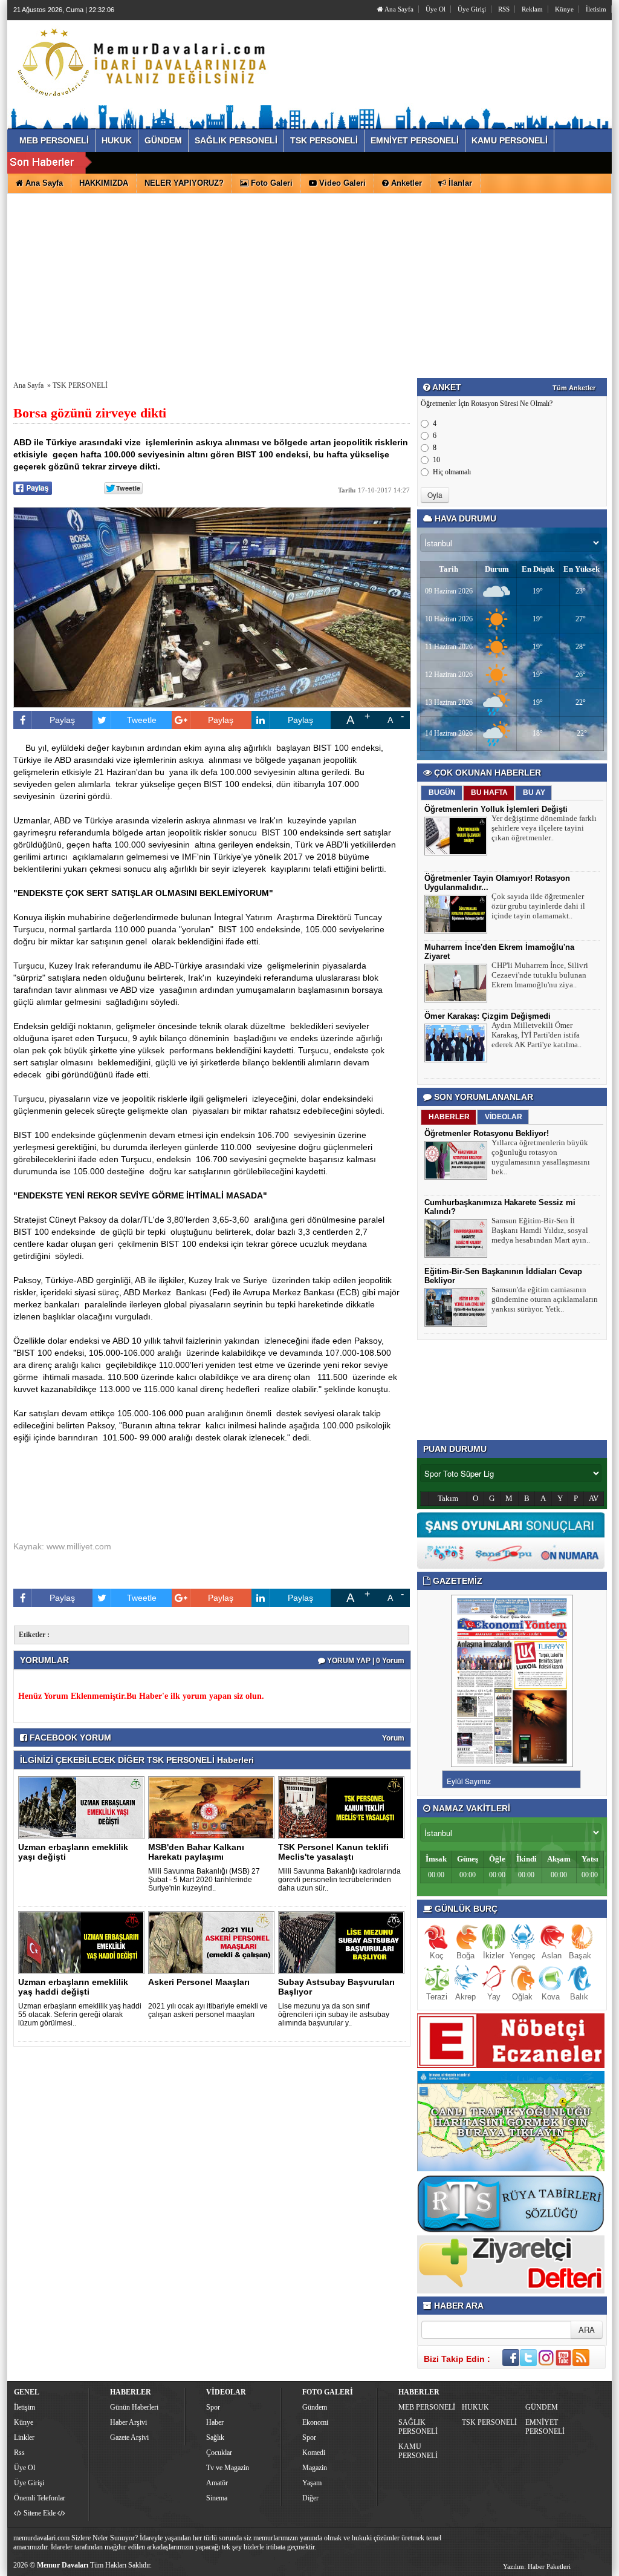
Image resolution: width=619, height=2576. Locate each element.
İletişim (24, 2407)
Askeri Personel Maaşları (199, 1982)
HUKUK (475, 2407)
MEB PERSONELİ (427, 2407)
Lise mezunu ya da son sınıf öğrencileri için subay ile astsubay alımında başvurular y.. (334, 2015)
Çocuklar (219, 2453)
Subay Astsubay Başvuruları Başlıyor (336, 1987)
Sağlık (215, 2437)
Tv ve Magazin (228, 2468)
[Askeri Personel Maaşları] (213, 1942)
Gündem (315, 2407)
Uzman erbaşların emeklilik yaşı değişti (73, 1852)
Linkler (24, 2437)
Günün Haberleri (134, 2407)
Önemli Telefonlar (40, 2498)
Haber (215, 2422)
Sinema (217, 2498)
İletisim (596, 9)
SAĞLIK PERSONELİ (418, 2427)
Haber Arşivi (128, 2422)
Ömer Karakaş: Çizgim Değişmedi (488, 1016)
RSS (504, 9)
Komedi (314, 2453)
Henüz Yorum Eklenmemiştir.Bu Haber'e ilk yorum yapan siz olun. (141, 1696)
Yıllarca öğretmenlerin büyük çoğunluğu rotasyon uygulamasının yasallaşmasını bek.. (541, 1157)
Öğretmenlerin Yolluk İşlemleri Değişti (496, 809)
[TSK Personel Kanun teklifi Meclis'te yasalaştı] (343, 1807)
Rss (19, 2453)
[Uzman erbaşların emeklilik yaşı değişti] (83, 1807)
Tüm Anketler (574, 388)
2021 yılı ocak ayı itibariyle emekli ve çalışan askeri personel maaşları (208, 2010)
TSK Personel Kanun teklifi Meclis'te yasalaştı (333, 1852)
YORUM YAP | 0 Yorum (365, 1661)
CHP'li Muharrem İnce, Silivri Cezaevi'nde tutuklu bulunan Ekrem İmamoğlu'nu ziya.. (540, 975)
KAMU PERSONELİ (418, 2451)
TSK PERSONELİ (80, 385)
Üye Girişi (472, 9)
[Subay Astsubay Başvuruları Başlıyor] (343, 1942)
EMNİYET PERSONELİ (545, 2427)
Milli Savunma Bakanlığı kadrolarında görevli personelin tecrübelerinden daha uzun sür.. (339, 1880)
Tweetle (142, 720)
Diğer (310, 2498)
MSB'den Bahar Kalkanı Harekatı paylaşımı (196, 1852)
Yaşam (312, 2483)
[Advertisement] (309, 284)
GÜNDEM (542, 2407)
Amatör (217, 2483)
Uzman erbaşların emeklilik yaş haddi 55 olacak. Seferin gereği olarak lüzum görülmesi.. (80, 2015)
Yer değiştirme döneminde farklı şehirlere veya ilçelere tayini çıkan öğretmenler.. (544, 828)
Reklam (532, 9)
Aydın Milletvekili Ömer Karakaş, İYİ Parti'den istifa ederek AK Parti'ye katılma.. (536, 1035)
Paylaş (62, 720)
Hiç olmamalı (452, 472)
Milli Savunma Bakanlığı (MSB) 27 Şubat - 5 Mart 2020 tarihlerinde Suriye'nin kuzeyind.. (204, 1880)
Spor (213, 2407)
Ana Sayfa (398, 9)
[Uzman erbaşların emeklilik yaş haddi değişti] (83, 1942)
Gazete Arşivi (129, 2437)
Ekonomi (315, 2422)
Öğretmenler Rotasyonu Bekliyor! (487, 1133)
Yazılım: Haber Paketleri (537, 2566)
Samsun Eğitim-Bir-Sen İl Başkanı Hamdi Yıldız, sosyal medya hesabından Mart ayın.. (541, 1230)
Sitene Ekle (40, 2513)
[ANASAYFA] (145, 62)
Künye (564, 9)
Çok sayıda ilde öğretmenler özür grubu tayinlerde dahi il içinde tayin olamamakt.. (538, 906)
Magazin (315, 2468)
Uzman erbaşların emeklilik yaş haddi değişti (73, 1987)
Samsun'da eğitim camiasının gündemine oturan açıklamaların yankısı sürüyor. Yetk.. (545, 1299)
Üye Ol (436, 9)
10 (436, 460)
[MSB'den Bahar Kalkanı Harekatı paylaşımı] (213, 1807)
